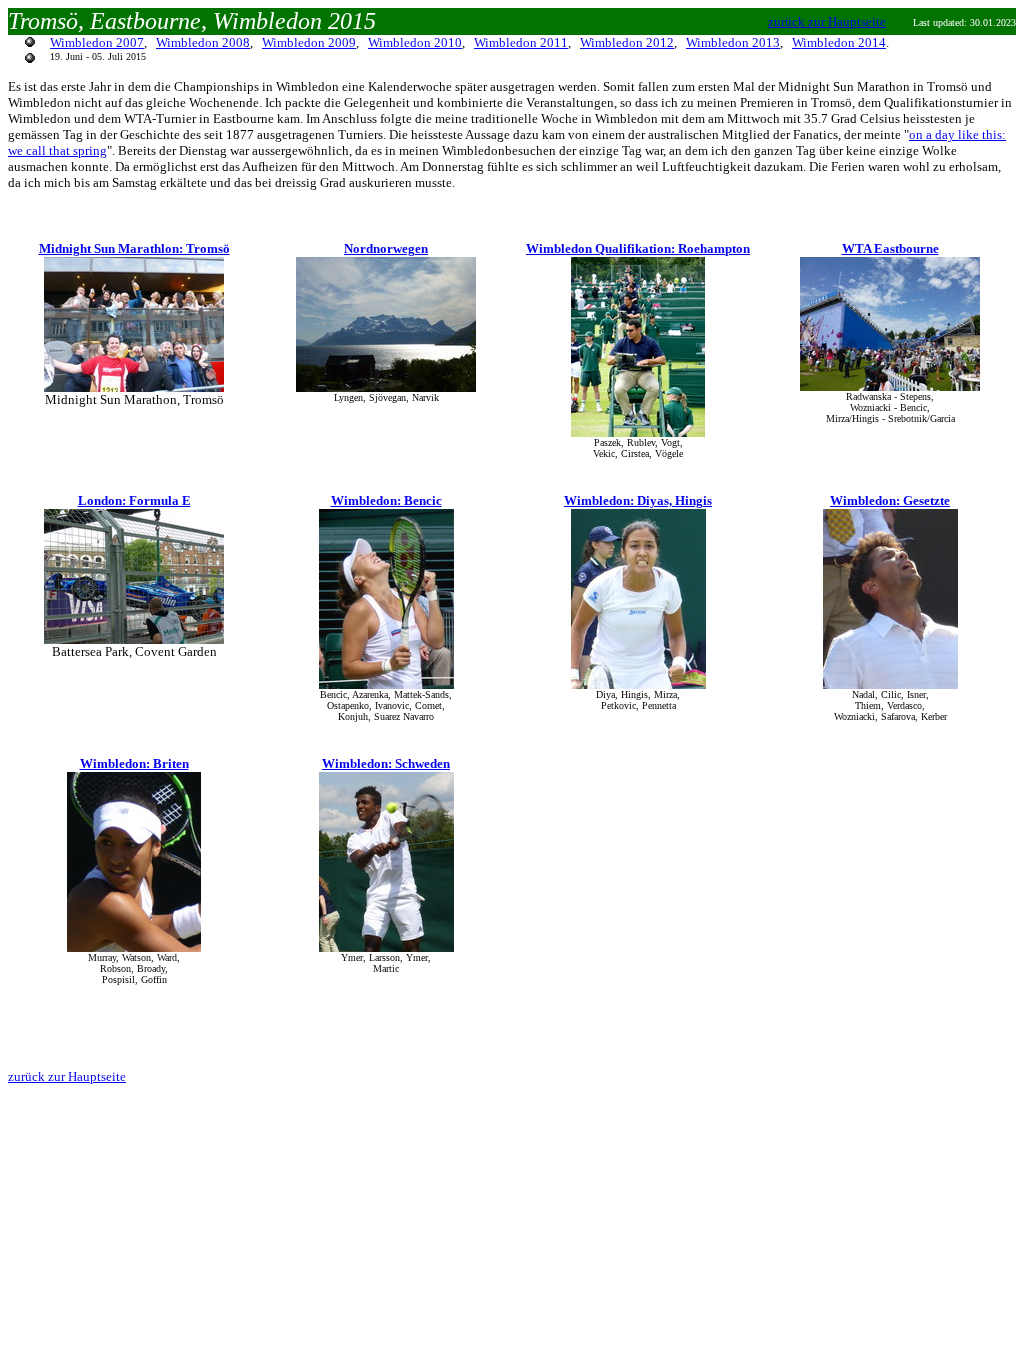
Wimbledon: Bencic (386, 500)
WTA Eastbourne (890, 248)
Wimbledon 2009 (309, 42)
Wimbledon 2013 (733, 42)
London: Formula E (134, 500)
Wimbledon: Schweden (386, 763)
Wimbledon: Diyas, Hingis (638, 500)
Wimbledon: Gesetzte (890, 500)
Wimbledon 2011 (521, 42)
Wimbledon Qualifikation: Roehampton (638, 248)
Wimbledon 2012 (627, 42)
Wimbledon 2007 (97, 42)
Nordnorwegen (386, 248)
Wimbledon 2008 (203, 42)
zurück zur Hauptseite (827, 21)
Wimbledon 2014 (839, 42)
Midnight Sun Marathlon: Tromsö (134, 248)
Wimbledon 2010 (415, 42)
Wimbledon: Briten (134, 763)
